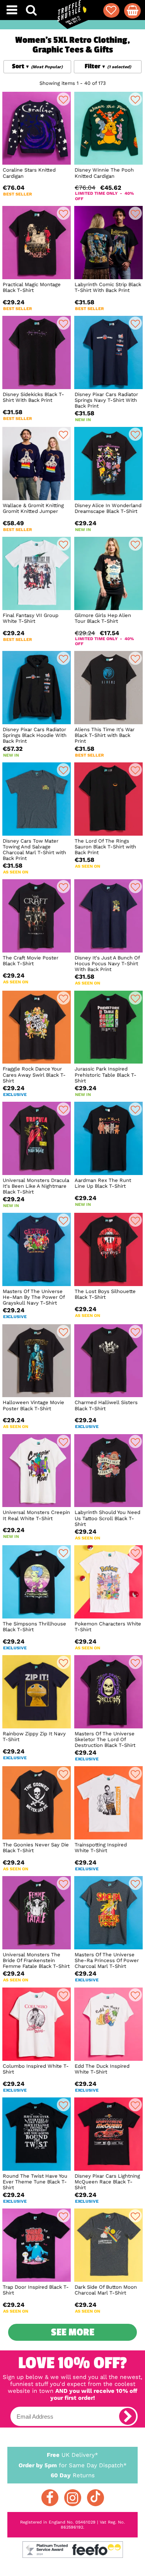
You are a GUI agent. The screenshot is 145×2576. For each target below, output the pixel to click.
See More (73, 2332)
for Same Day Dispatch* (73, 2465)
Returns (73, 2475)
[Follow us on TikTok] (96, 2498)
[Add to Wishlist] (63, 99)
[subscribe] (128, 2416)
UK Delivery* (72, 2455)
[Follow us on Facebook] (50, 2498)
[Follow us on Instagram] (73, 2498)
